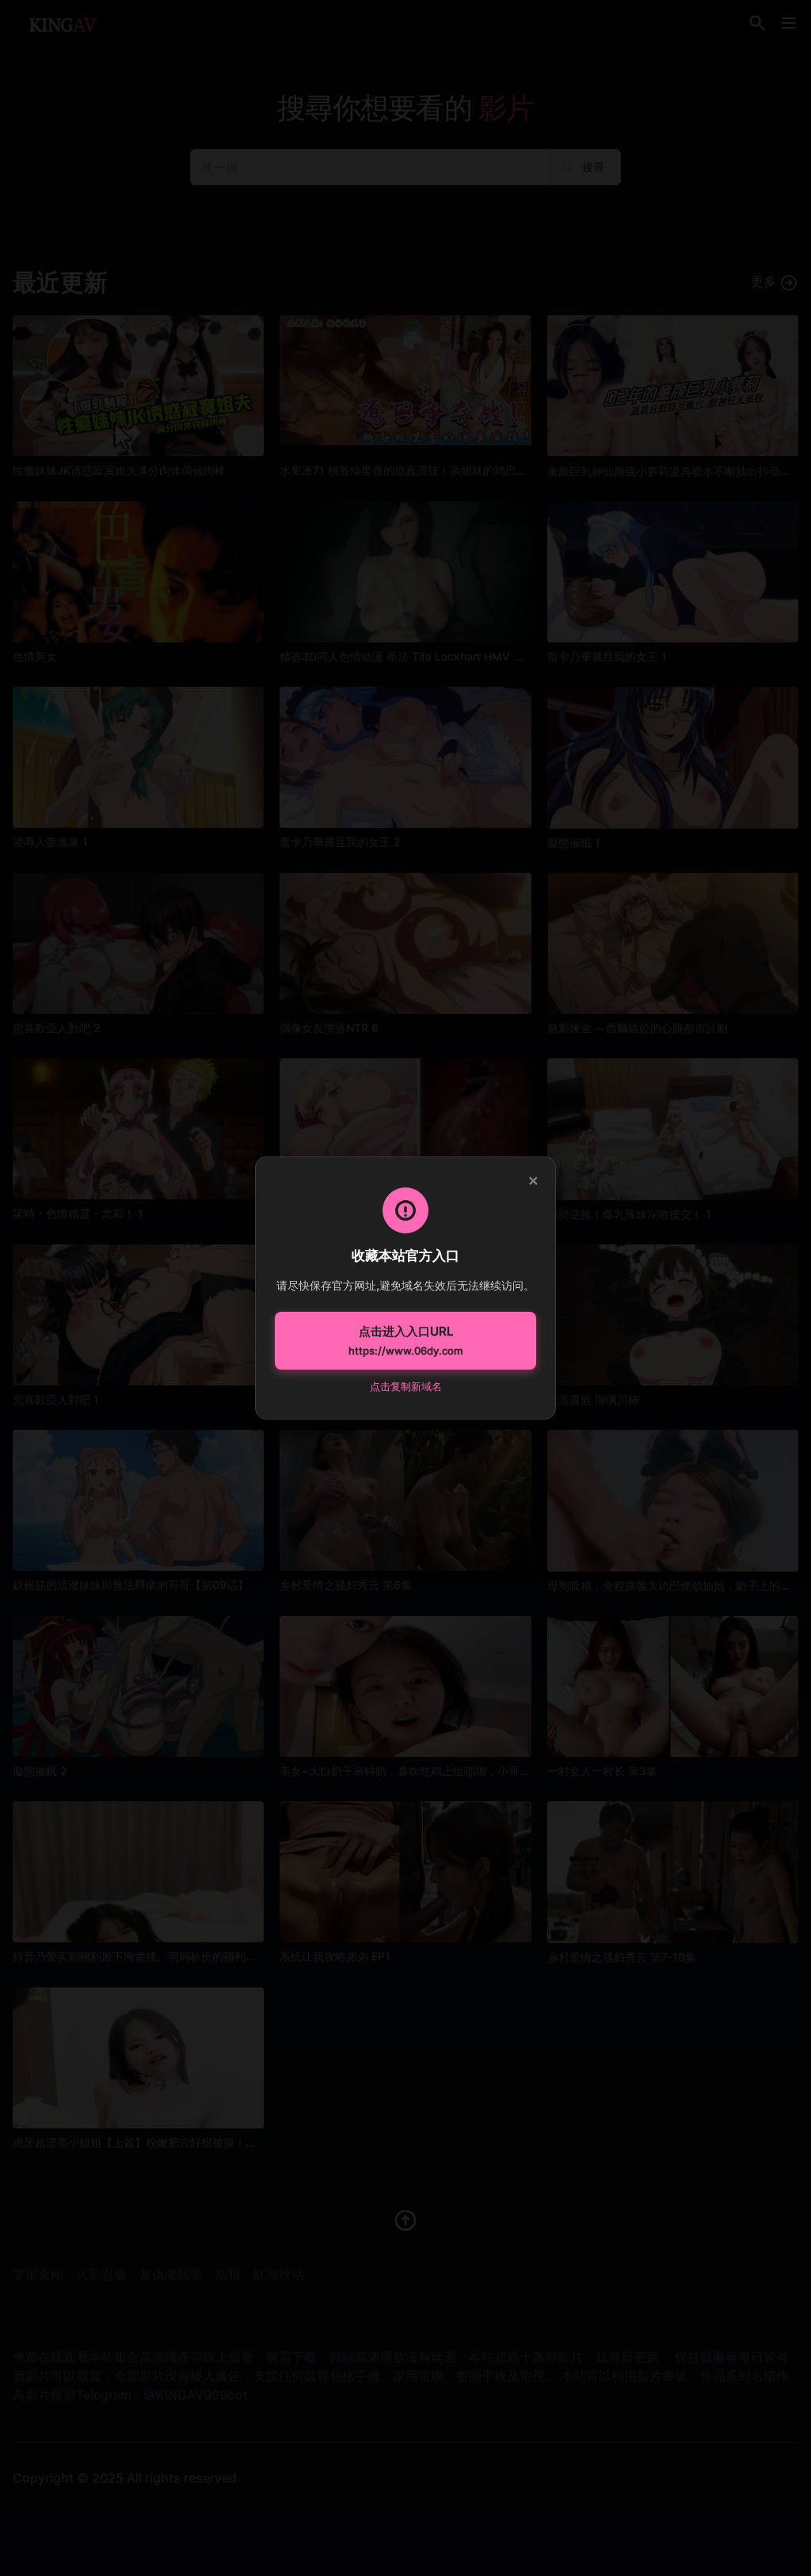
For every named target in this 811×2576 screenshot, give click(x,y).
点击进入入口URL (405, 1340)
